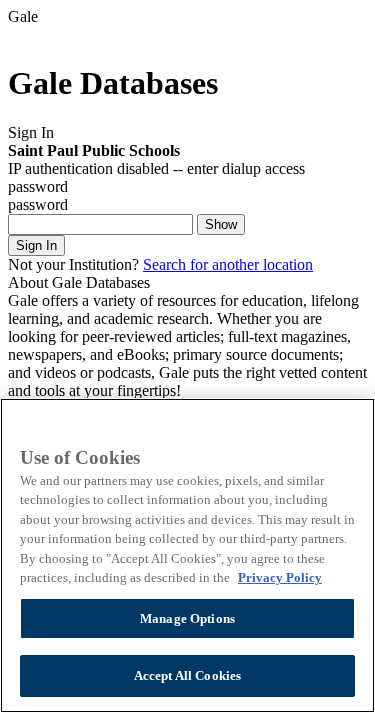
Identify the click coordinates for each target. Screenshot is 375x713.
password (38, 204)
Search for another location (228, 264)
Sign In (36, 245)
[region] (187, 555)
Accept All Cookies (187, 675)
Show (221, 224)
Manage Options (187, 618)
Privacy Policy (280, 577)
